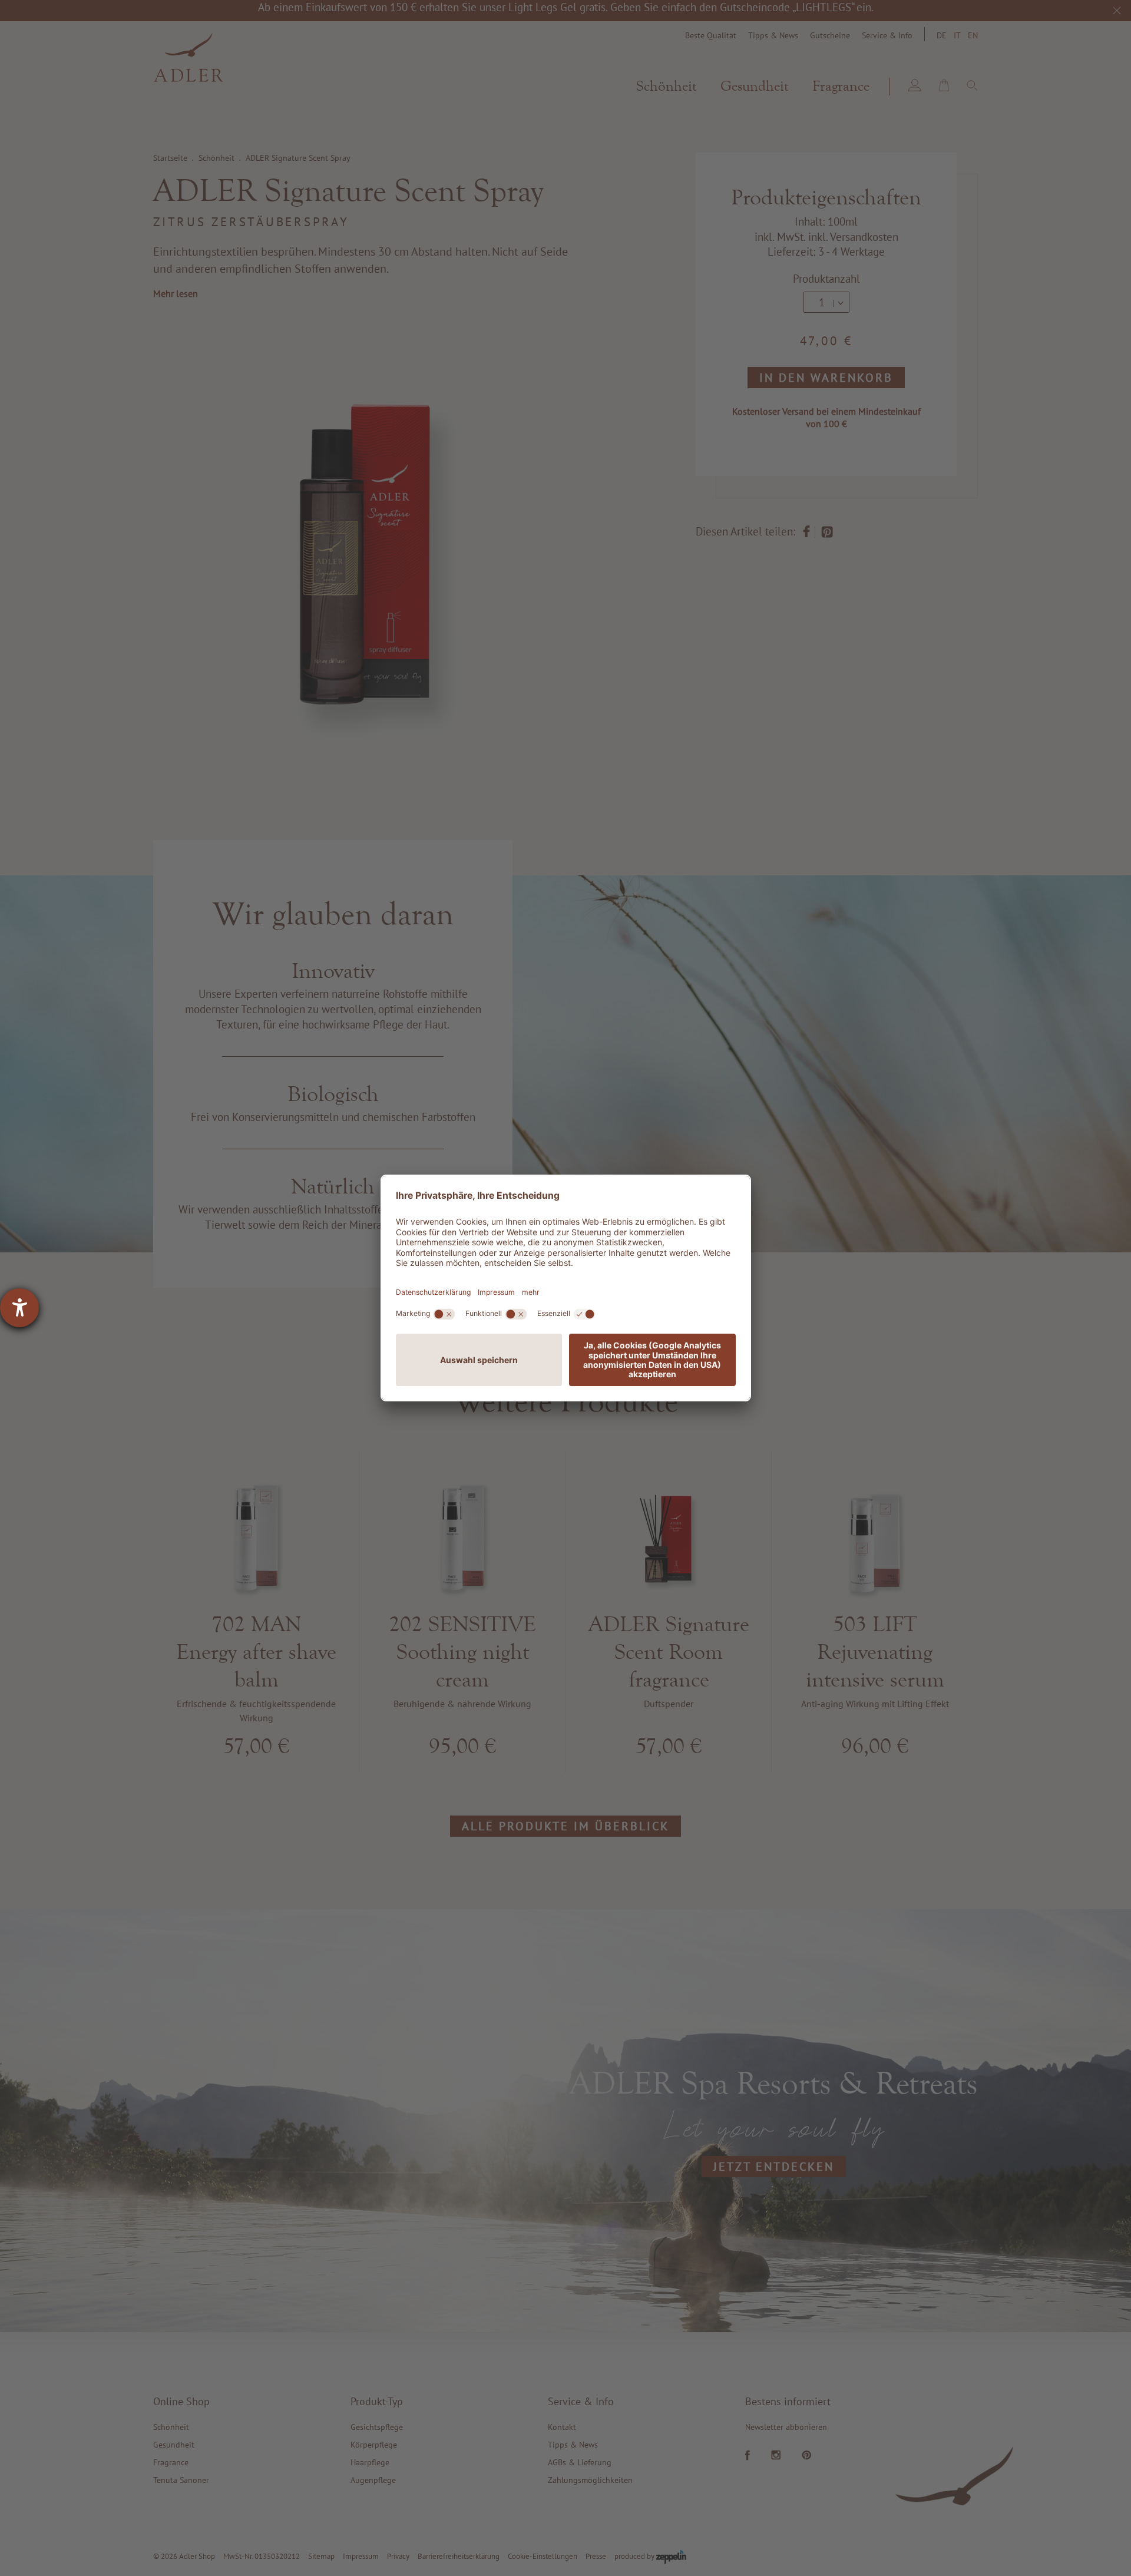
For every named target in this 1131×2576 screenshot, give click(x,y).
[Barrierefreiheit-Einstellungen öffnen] (19, 1308)
